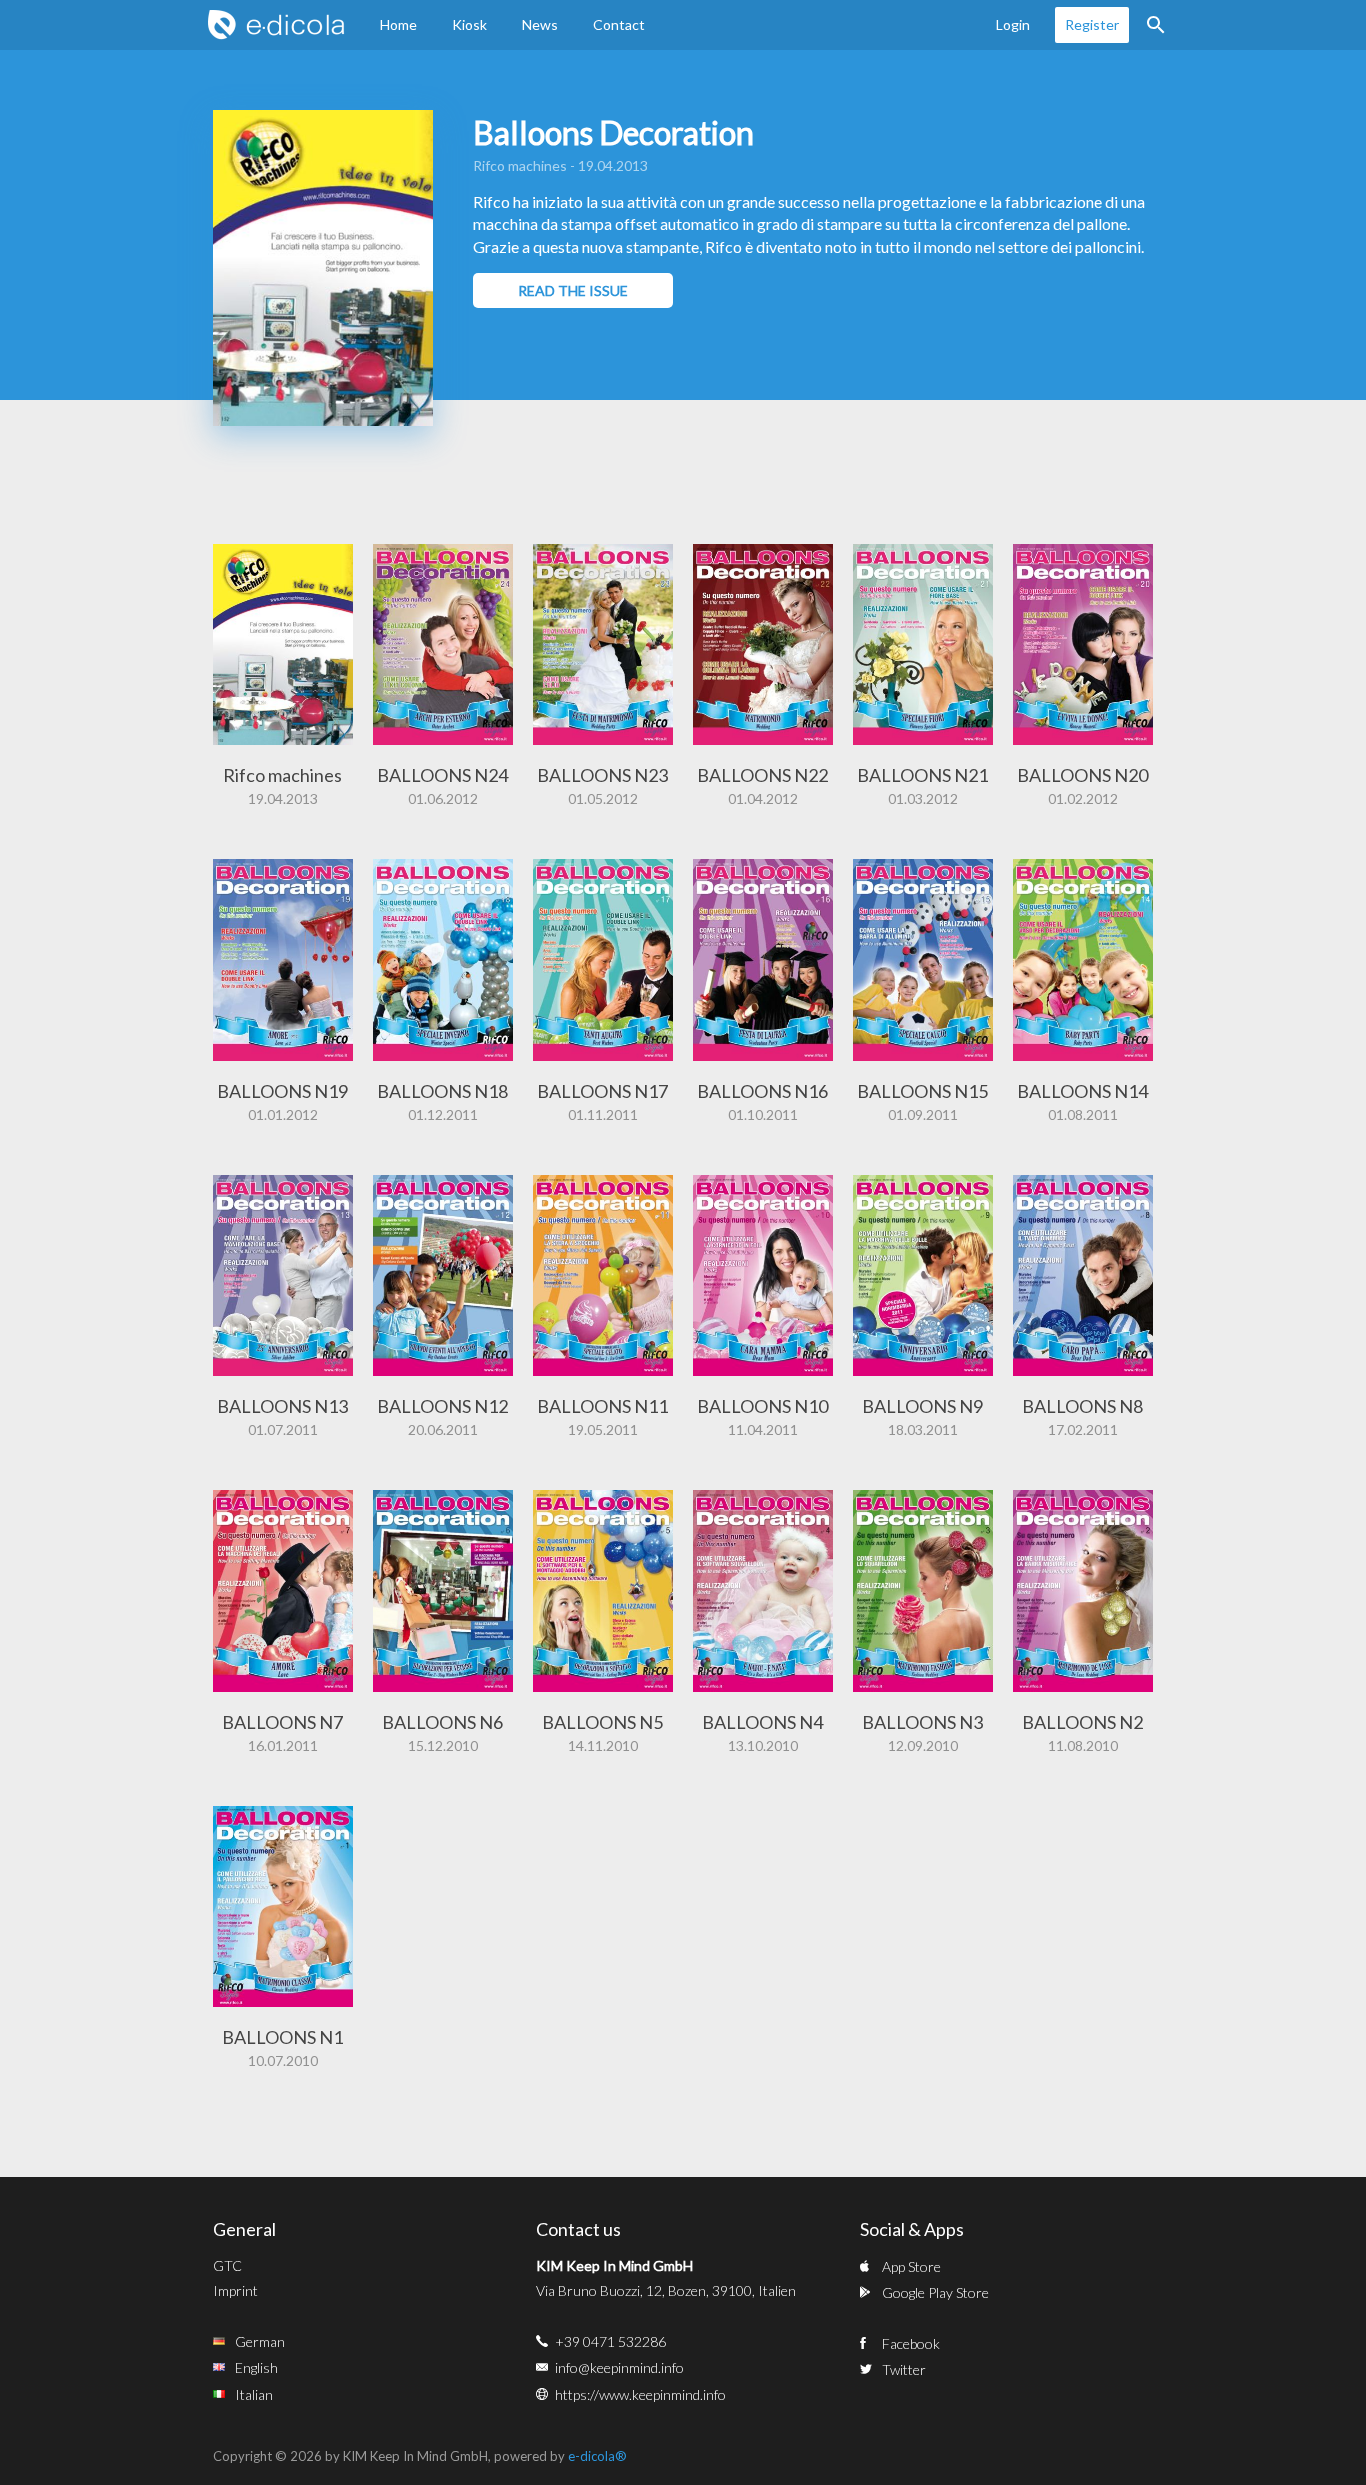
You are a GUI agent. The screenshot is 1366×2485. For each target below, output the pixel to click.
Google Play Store (935, 2292)
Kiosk (469, 24)
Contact (619, 24)
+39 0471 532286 (610, 2341)
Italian (254, 2394)
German (260, 2341)
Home (398, 24)
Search (1156, 25)
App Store (911, 2266)
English (256, 2367)
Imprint (235, 2290)
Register (1092, 24)
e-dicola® (597, 2456)
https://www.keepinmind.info (640, 2394)
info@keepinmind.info (619, 2367)
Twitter (904, 2369)
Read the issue (573, 290)
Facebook (911, 2343)
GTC (227, 2265)
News (540, 24)
